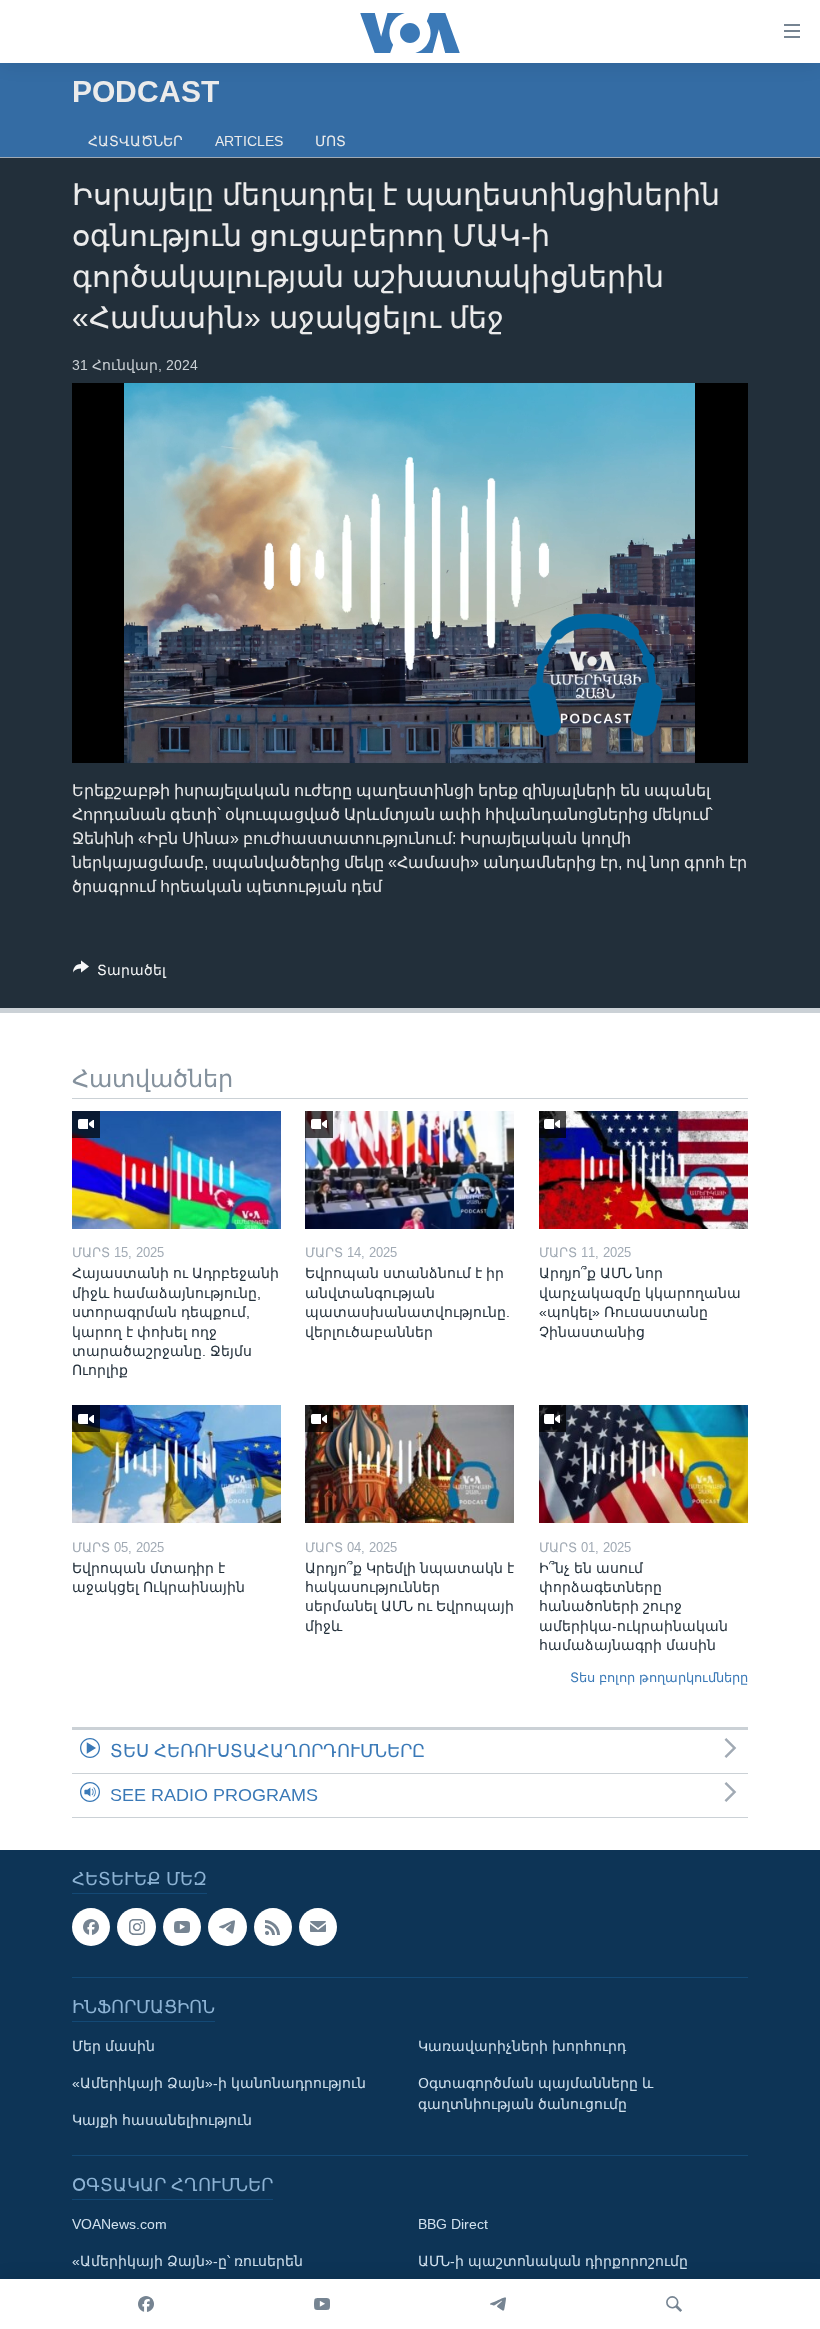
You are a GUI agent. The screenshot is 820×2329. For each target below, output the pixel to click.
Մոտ (330, 141)
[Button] (119, 973)
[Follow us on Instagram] (136, 1927)
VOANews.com (119, 2225)
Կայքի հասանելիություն (162, 2121)
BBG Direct (453, 2225)
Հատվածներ (135, 141)
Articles (249, 141)
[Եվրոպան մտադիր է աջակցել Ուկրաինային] (176, 1464)
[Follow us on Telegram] (227, 1927)
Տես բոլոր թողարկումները (659, 1677)
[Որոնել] (674, 2304)
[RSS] (273, 1927)
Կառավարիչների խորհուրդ (522, 2047)
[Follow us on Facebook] (91, 1927)
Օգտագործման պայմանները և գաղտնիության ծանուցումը (535, 2094)
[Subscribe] (318, 1927)
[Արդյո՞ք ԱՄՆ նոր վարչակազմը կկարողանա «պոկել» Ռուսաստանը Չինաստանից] (643, 1170)
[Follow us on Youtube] (182, 1927)
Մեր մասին (113, 2047)
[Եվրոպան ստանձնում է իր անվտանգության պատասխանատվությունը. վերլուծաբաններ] (409, 1170)
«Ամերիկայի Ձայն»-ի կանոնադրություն (219, 2084)
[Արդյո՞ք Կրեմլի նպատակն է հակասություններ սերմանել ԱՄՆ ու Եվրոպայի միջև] (409, 1464)
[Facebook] (146, 2304)
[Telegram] (498, 2304)
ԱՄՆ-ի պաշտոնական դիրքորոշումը (553, 2262)
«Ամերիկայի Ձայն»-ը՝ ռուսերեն (187, 2262)
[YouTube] (322, 2304)
